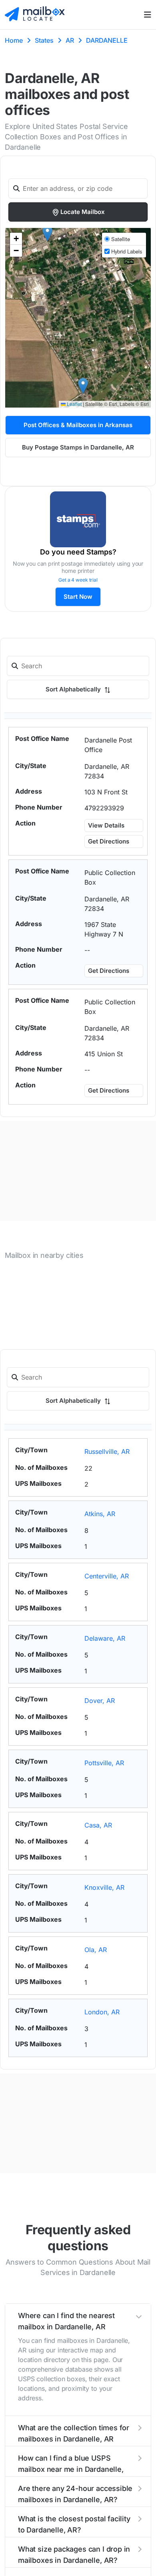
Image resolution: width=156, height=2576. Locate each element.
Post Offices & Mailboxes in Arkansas (78, 425)
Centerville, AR (107, 1576)
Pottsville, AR (104, 1763)
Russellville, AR (107, 1451)
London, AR (102, 2012)
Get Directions (109, 841)
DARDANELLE (107, 40)
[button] (83, 386)
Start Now (78, 597)
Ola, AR (96, 1950)
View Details (106, 825)
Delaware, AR (105, 1638)
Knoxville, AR (104, 1887)
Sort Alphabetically (74, 689)
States (44, 40)
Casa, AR (98, 1825)
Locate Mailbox (83, 212)
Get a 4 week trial (78, 580)
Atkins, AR (100, 1514)
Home (14, 40)
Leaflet (74, 404)
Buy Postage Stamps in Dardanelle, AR (78, 447)
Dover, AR (100, 1701)
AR (70, 40)
